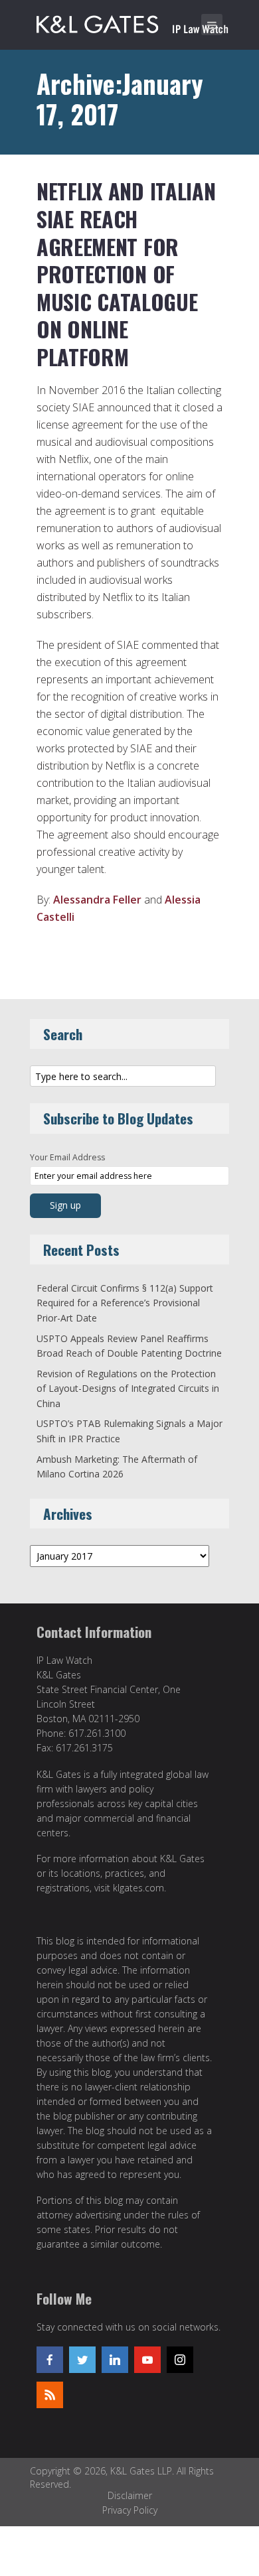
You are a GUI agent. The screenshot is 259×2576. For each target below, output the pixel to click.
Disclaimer (130, 2495)
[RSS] (50, 2395)
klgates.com (138, 1888)
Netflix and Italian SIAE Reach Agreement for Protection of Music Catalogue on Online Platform (126, 274)
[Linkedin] (115, 2360)
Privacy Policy (130, 2510)
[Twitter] (82, 2360)
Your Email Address (67, 1157)
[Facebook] (50, 2360)
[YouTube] (147, 2360)
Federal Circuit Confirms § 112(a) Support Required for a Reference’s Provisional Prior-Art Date (125, 1303)
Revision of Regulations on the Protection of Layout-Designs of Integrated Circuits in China (128, 1389)
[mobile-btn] (212, 25)
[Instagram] (180, 2360)
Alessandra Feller (97, 900)
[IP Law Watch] (132, 22)
